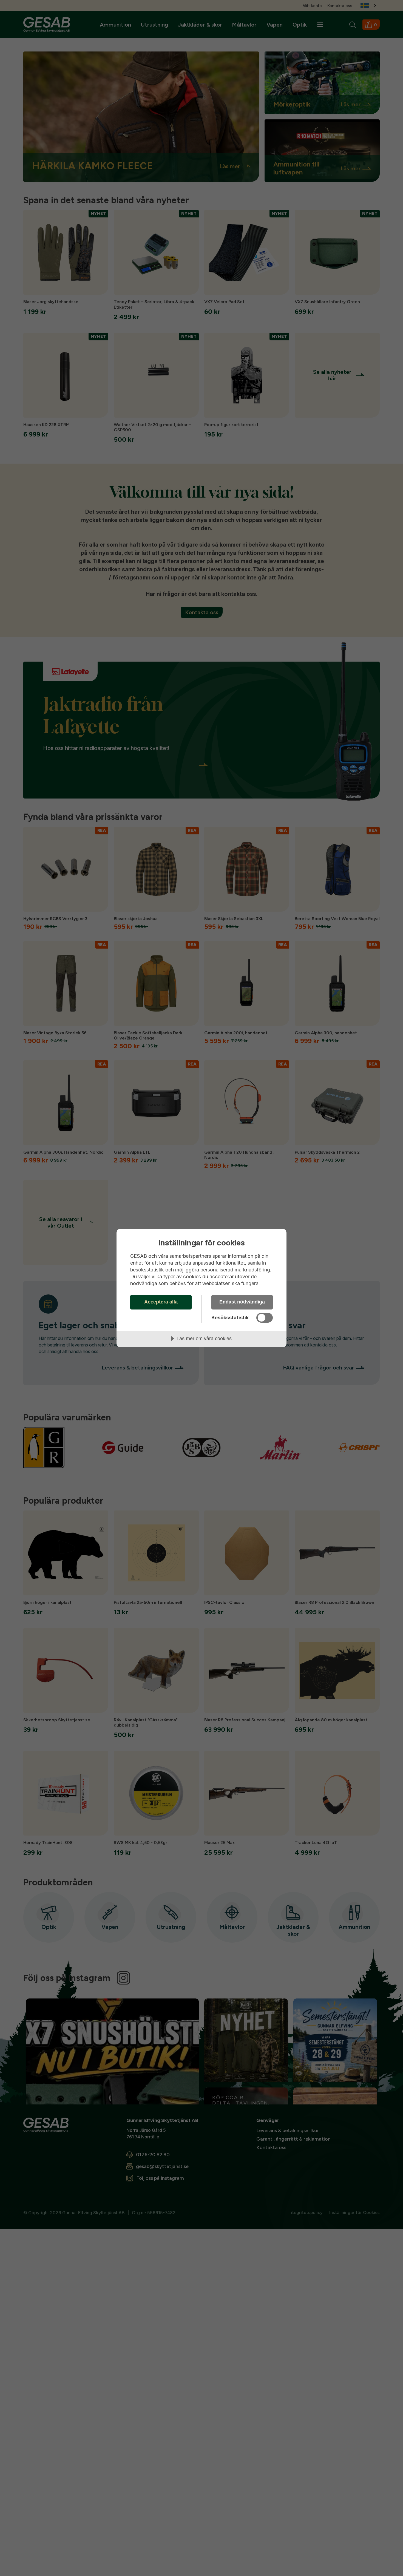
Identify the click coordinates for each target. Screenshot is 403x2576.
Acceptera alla (161, 1302)
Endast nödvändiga (242, 1302)
